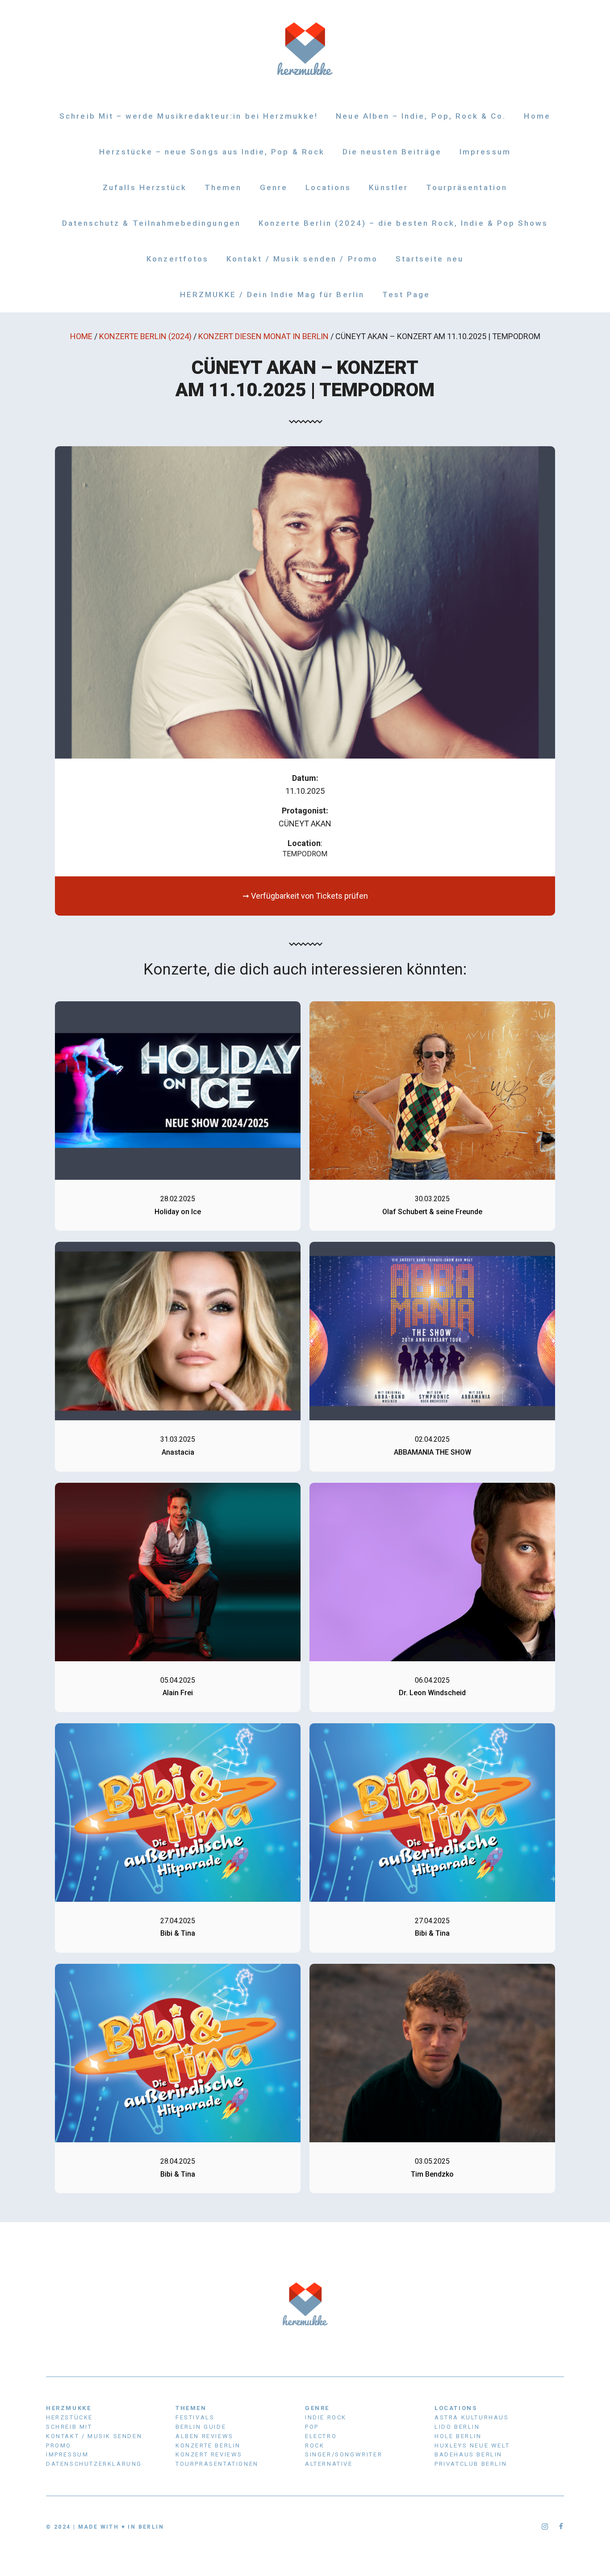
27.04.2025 (178, 1921)
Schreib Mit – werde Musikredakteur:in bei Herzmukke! (189, 116)
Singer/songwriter (344, 2454)
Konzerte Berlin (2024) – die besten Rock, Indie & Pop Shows (403, 223)
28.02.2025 (178, 1199)
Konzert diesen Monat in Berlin (263, 336)
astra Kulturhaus (472, 2417)
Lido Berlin (457, 2427)
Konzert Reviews (209, 2454)
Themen (223, 187)
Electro (321, 2436)
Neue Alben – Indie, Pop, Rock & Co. (421, 116)
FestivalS (195, 2417)
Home (537, 116)
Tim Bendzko (432, 2174)
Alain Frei (178, 1693)
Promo (59, 2445)
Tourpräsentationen (217, 2464)
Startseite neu (430, 259)
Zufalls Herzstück (145, 187)
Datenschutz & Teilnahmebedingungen (151, 223)
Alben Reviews (205, 2436)
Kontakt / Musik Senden (94, 2436)
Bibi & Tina (178, 1933)
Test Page (406, 295)
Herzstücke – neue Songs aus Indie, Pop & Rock (212, 152)
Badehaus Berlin (468, 2454)
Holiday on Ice (178, 1212)
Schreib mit (69, 2427)
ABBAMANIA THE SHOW (432, 1452)
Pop (312, 2427)
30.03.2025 (432, 1199)
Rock (315, 2445)
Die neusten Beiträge (392, 152)
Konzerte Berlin (208, 2445)
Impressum (485, 152)
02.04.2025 (432, 1439)
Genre (274, 187)
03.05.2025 (432, 2161)
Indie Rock (326, 2417)
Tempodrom (305, 854)
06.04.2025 (432, 1680)
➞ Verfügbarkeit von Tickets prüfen (305, 896)
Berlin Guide (201, 2427)
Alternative (329, 2464)
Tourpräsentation (467, 187)
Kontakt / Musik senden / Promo (302, 259)
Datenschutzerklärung (94, 2464)
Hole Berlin (458, 2436)
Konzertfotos (178, 259)
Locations (328, 187)
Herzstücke (69, 2417)
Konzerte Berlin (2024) (145, 336)
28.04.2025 (178, 2161)
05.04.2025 (178, 1680)
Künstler (388, 187)
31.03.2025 (178, 1439)
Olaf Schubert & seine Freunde (432, 1212)
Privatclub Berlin (471, 2464)
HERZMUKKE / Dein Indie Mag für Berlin (272, 295)
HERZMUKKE (69, 2408)
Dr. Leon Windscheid (432, 1693)
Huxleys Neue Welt (472, 2445)
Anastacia (178, 1452)
